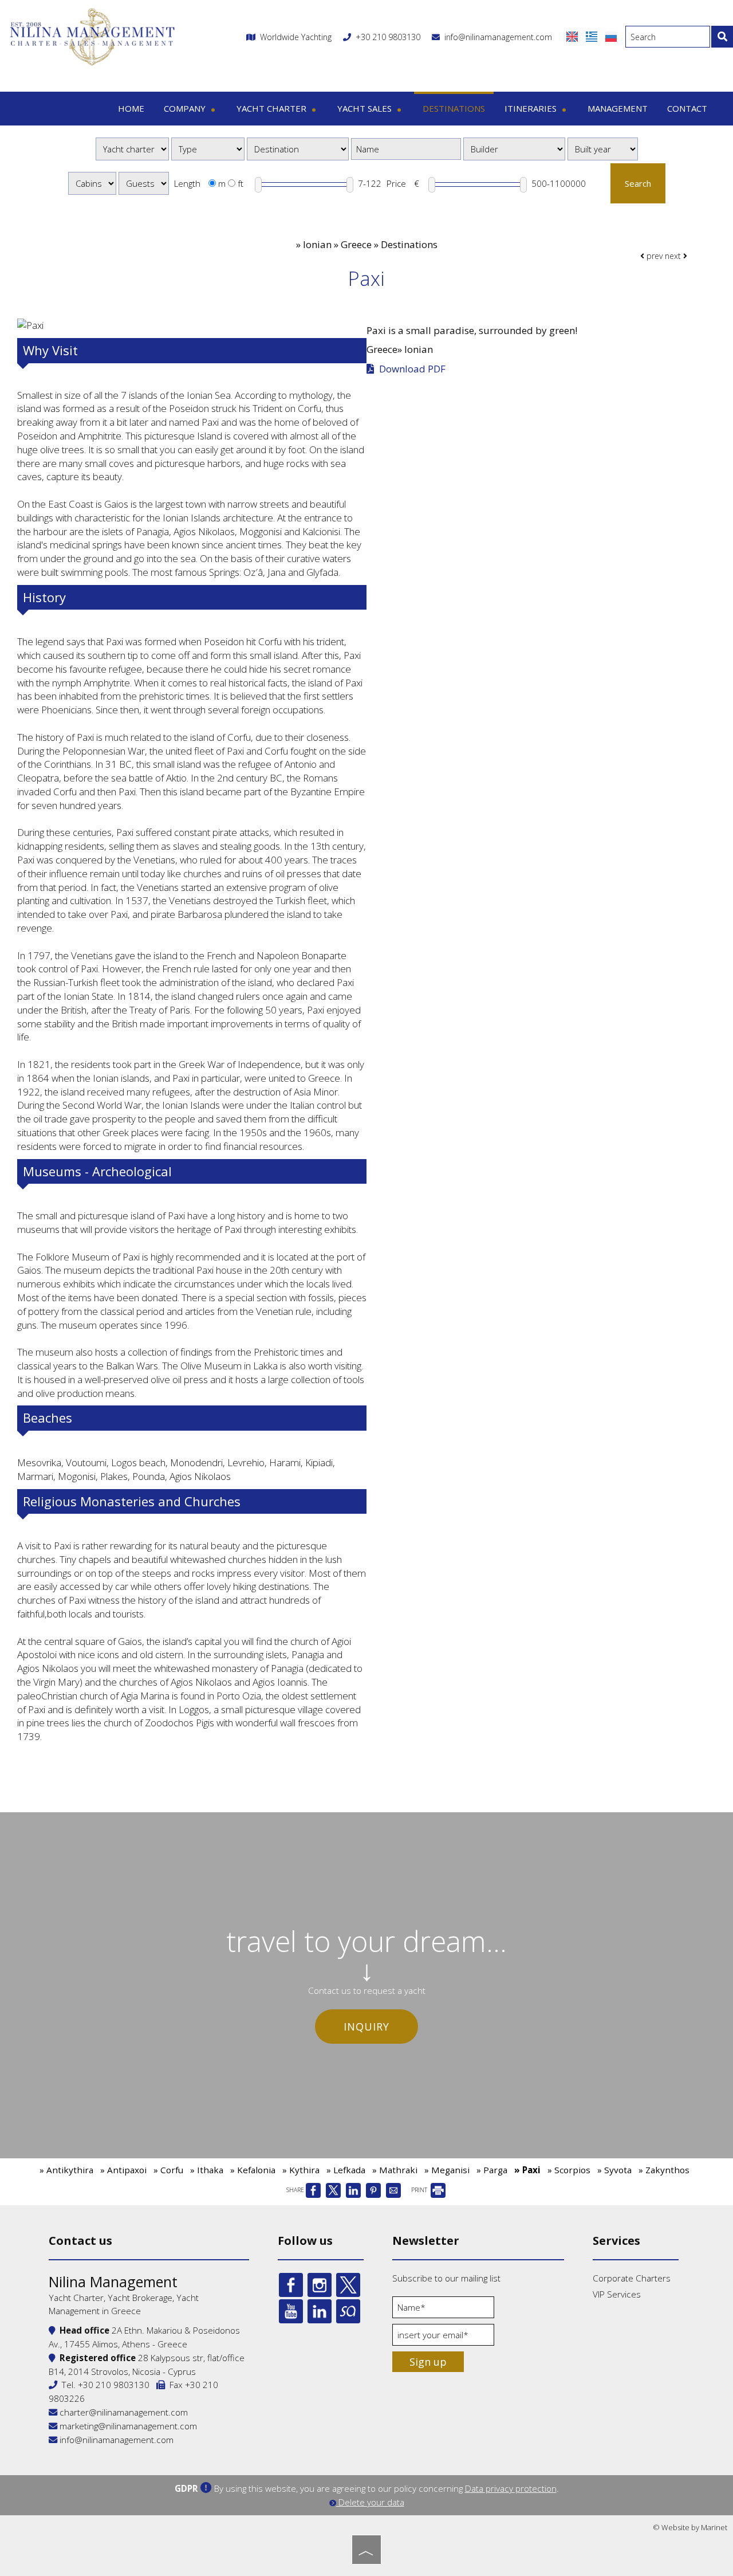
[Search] (722, 37)
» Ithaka (207, 2170)
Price (396, 183)
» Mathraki (395, 2170)
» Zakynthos (664, 2170)
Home (131, 108)
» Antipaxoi (123, 2170)
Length (187, 183)
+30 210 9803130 (388, 37)
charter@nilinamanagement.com (123, 2412)
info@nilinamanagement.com (496, 37)
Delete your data (370, 2502)
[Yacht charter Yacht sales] (132, 149)
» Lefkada (346, 2170)
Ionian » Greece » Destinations (370, 244)
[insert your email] (443, 2338)
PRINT (420, 2190)
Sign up (428, 2362)
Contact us (80, 2241)
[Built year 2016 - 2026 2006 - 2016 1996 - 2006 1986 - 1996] (603, 149)
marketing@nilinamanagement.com (127, 2426)
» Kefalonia (253, 2170)
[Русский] (611, 36)
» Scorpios (569, 2170)
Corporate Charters (632, 2278)
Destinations (454, 108)
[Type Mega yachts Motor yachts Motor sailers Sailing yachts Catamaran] (208, 149)
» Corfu (168, 2170)
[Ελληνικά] (593, 36)
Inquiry (366, 2027)
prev (653, 256)
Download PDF (411, 369)
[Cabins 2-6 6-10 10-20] (92, 183)
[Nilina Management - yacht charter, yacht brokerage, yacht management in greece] (92, 36)
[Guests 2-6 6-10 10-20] (144, 183)
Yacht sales (366, 108)
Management (618, 108)
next (674, 256)
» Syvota (614, 2170)
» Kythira (301, 2170)
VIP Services (617, 2294)
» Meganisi (447, 2170)
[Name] (443, 2310)
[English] (573, 36)
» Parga (492, 2170)
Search (638, 183)
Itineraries (532, 108)
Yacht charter (273, 108)
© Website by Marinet (690, 2527)
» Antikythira (66, 2170)
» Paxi (527, 2170)
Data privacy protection (511, 2488)
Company (186, 108)
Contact (687, 108)
